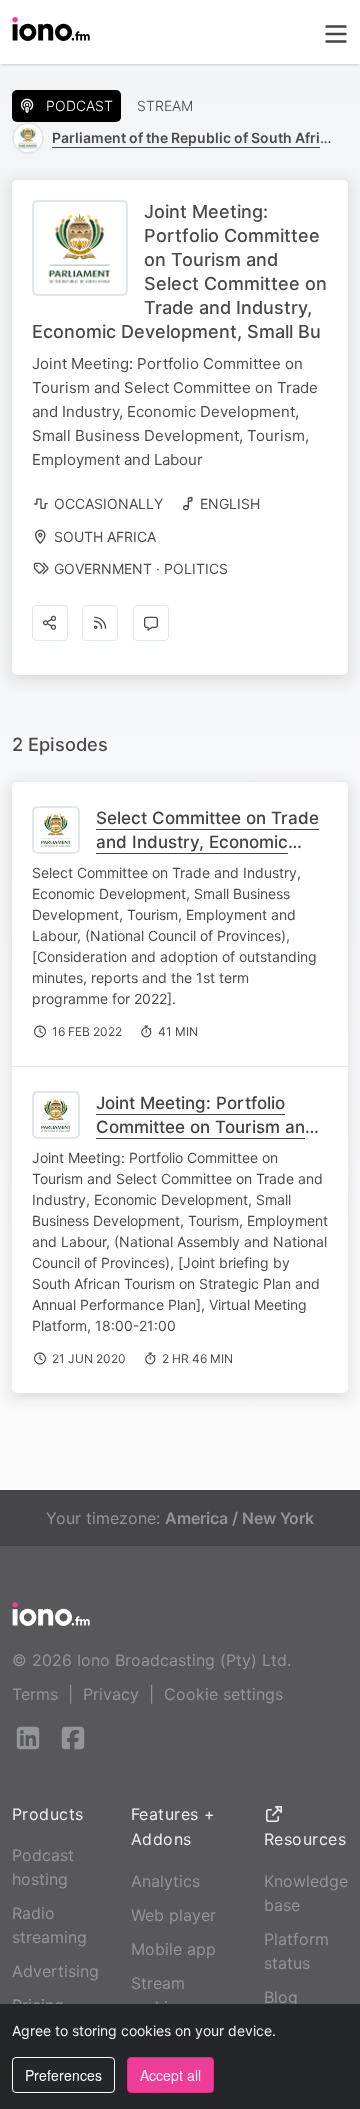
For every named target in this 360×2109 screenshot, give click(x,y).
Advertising (55, 1971)
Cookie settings (223, 1694)
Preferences (63, 2075)
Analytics (165, 1881)
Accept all (170, 2075)
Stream (165, 105)
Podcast (79, 105)
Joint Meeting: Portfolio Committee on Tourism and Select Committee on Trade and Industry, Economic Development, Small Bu (207, 1151)
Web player (173, 1915)
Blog (281, 1997)
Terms (35, 1694)
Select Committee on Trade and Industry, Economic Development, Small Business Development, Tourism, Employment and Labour (207, 878)
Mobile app (173, 1949)
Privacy (111, 1694)
